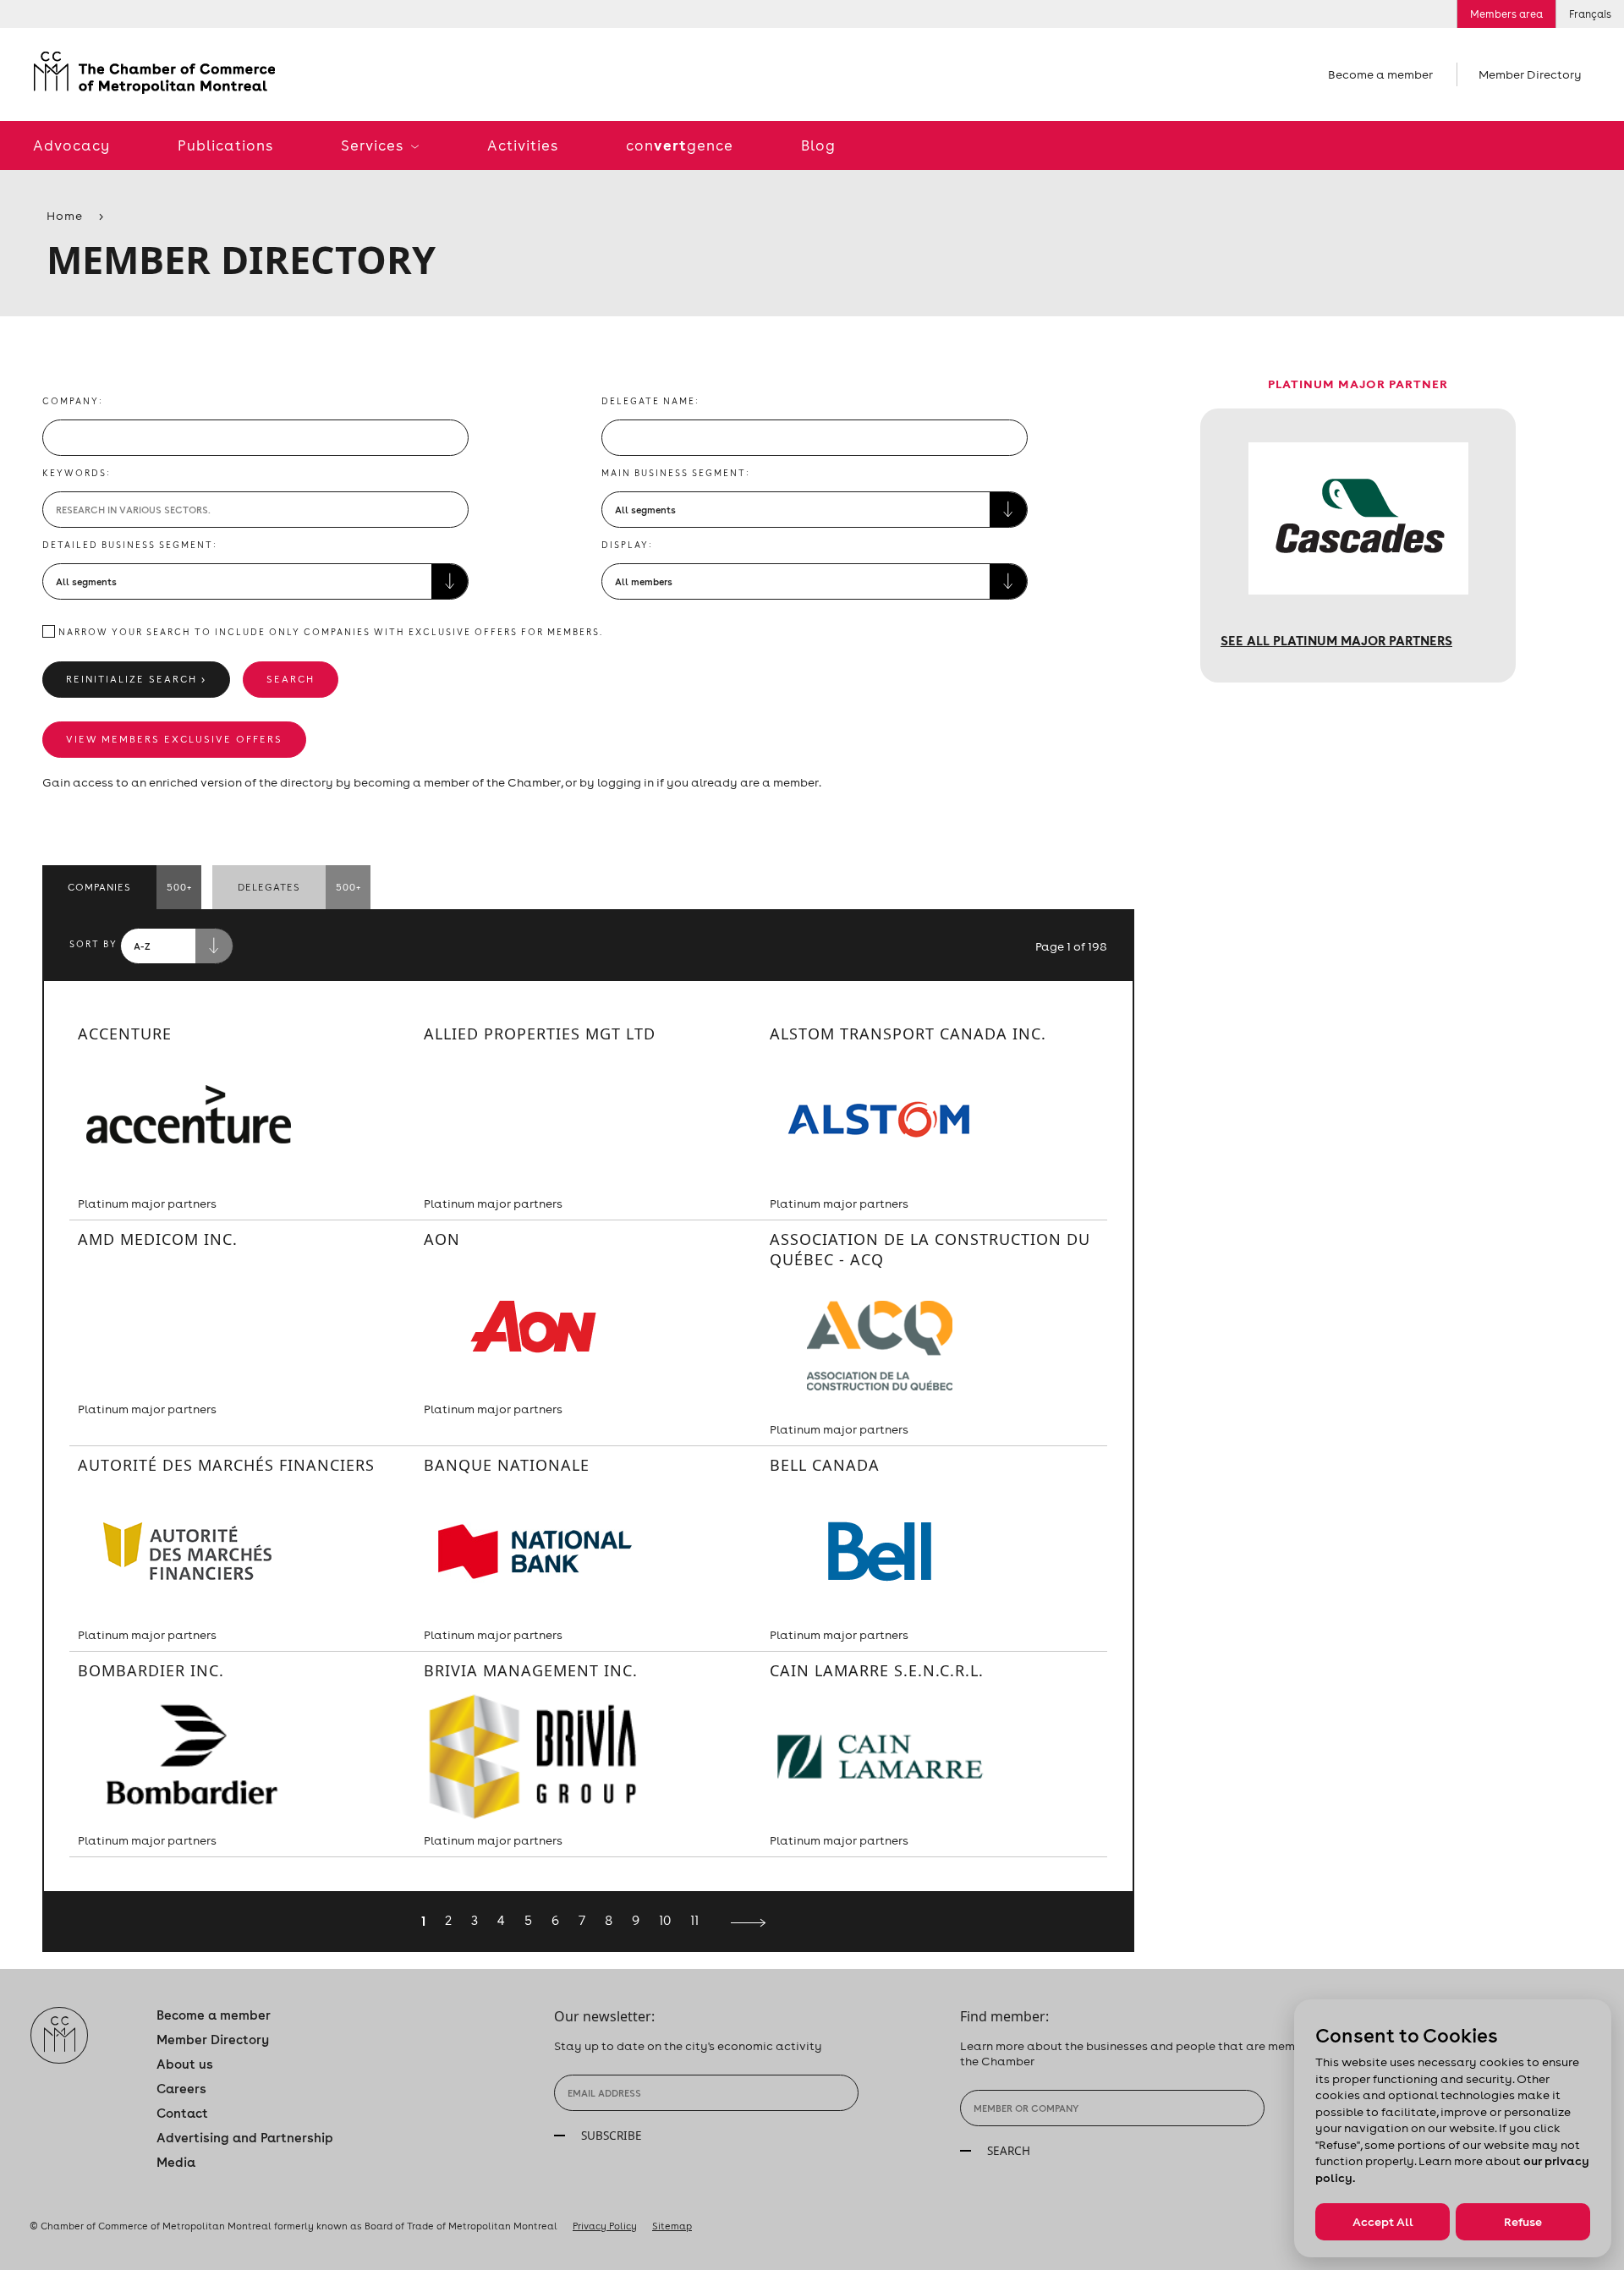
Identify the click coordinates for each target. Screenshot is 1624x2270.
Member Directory (1530, 74)
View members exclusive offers (174, 739)
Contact (182, 2113)
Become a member (1380, 74)
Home (65, 216)
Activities (523, 145)
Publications (225, 145)
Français (1590, 14)
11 (694, 1920)
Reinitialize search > (136, 679)
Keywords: (77, 473)
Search (291, 679)
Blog (818, 145)
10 (665, 1920)
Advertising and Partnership (245, 2138)
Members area (1506, 14)
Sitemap (672, 2226)
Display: (627, 545)
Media (176, 2162)
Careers (181, 2089)
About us (185, 2064)
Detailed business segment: (130, 545)
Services (374, 145)
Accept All (1383, 2222)
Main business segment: (676, 473)
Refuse (1523, 2222)
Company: (73, 401)
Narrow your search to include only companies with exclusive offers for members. (329, 632)
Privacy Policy (605, 2226)
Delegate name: (650, 401)
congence (680, 145)
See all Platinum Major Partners (1336, 640)
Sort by (93, 944)
